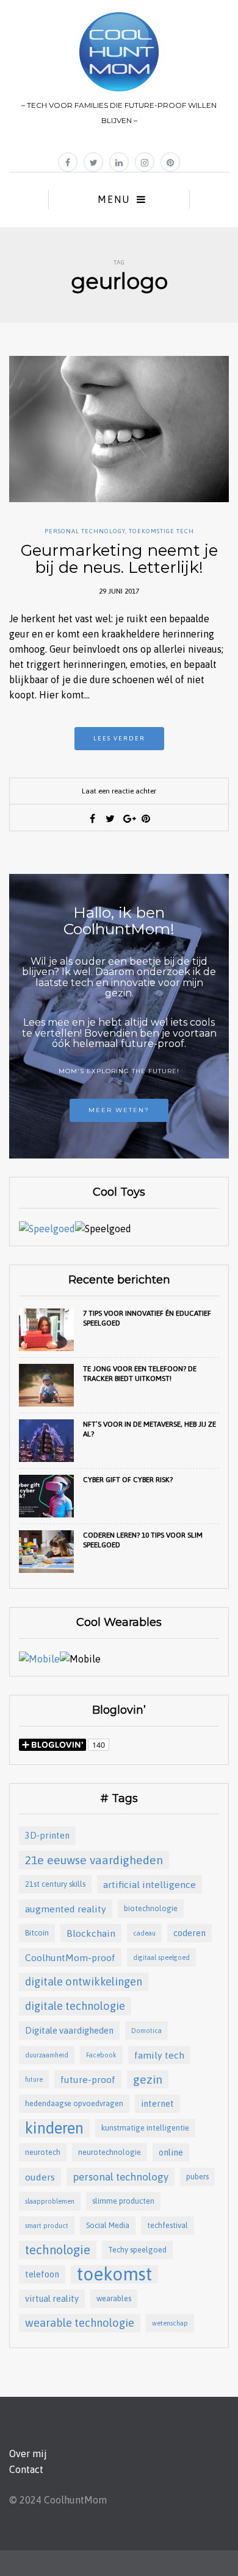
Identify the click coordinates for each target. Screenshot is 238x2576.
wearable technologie (80, 2323)
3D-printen (47, 1835)
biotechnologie (151, 1908)
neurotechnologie (110, 2152)
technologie (58, 2250)
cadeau (144, 1933)
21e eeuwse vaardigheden (94, 1860)
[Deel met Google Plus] (128, 818)
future (34, 2079)
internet (157, 2103)
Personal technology (85, 531)
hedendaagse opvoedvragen (74, 2103)
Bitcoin (37, 1933)
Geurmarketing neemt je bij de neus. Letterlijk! (119, 559)
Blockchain (91, 1933)
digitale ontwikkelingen (84, 1982)
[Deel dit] (93, 818)
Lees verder (119, 738)
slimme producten (123, 2201)
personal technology (121, 2177)
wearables (114, 2298)
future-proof (88, 2079)
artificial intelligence (150, 1884)
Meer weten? (119, 1110)
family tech (159, 2055)
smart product (47, 2226)
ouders (40, 2177)
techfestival (168, 2225)
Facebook (101, 2055)
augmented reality (66, 1909)
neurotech (43, 2152)
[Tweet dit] (110, 818)
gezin (148, 2079)
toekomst (114, 2274)
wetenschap (170, 2323)
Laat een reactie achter (119, 791)
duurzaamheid (47, 2055)
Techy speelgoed (137, 2250)
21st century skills (55, 1884)
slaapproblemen (50, 2201)
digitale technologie (75, 2006)
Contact (26, 2469)
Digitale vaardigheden (69, 2030)
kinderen (54, 2128)
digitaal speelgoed (161, 1957)
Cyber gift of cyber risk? (128, 1480)
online (171, 2152)
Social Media (108, 2225)
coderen (189, 1933)
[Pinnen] (146, 818)
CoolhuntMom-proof (70, 1957)
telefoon (42, 2274)
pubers (197, 2177)
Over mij (28, 2454)
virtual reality (52, 2298)
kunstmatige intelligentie (145, 2128)
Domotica (146, 2031)
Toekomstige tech (161, 531)
